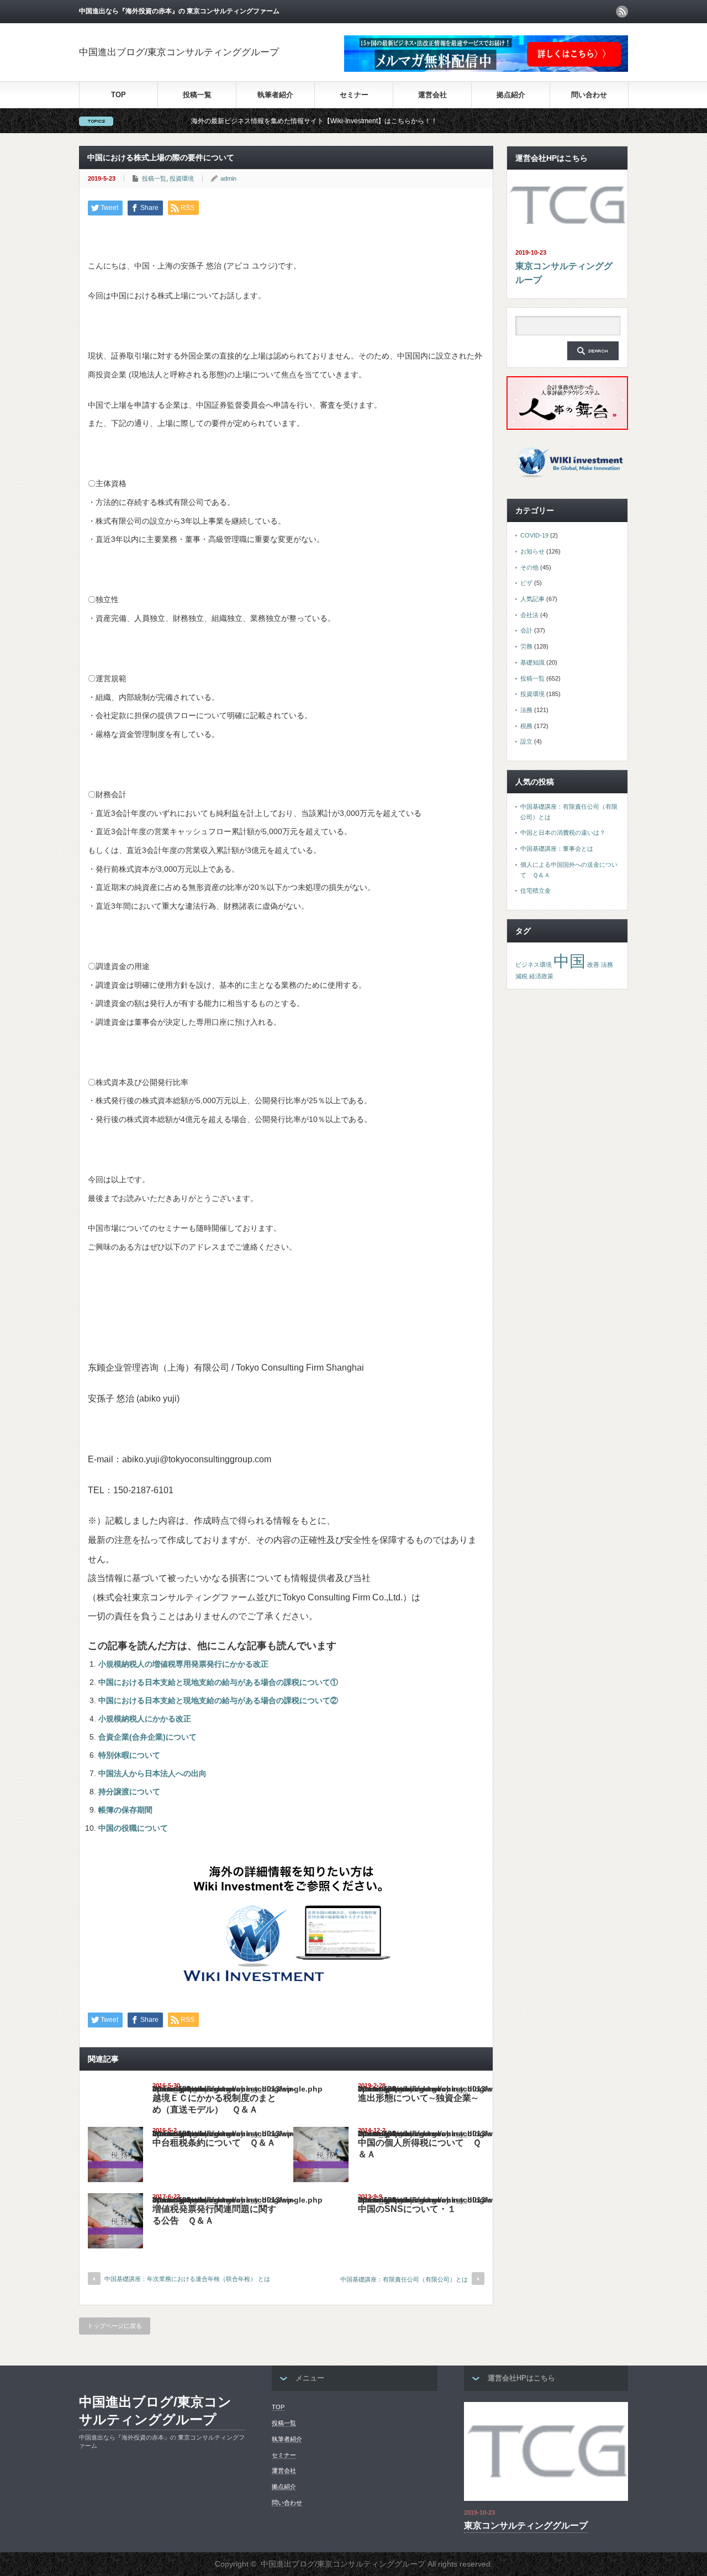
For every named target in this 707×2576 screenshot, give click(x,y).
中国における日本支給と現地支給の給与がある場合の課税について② (218, 1700)
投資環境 (182, 178)
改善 (593, 965)
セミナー (354, 95)
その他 (529, 567)
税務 (526, 726)
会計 (526, 630)
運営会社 (432, 95)
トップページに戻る (115, 2326)
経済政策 (541, 976)
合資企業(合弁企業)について (147, 1737)
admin (228, 178)
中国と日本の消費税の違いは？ (563, 833)
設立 (526, 741)
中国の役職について (133, 1828)
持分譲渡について (129, 1792)
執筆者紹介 (275, 95)
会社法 (529, 615)
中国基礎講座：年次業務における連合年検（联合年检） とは (187, 2279)
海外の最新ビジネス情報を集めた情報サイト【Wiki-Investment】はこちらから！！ (255, 121)
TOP (118, 95)
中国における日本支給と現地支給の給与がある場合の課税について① (218, 1682)
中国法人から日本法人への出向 (152, 1773)
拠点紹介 (511, 95)
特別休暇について (129, 1755)
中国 (569, 961)
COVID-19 (534, 535)
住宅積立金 (535, 891)
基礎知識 (532, 662)
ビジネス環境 (534, 965)
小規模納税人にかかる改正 (145, 1719)
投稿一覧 (197, 95)
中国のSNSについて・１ (407, 2209)
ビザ (526, 583)
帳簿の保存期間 (125, 1810)
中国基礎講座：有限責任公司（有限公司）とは (404, 2279)
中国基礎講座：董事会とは (557, 849)
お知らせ (532, 551)
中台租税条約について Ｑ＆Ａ (214, 2143)
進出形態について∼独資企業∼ (418, 2098)
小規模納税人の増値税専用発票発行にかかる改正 (183, 1664)
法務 (526, 710)
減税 (521, 976)
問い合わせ (589, 95)
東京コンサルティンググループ (564, 273)
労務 (526, 646)
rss (622, 12)
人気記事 (532, 599)
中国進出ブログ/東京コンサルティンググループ (179, 52)
